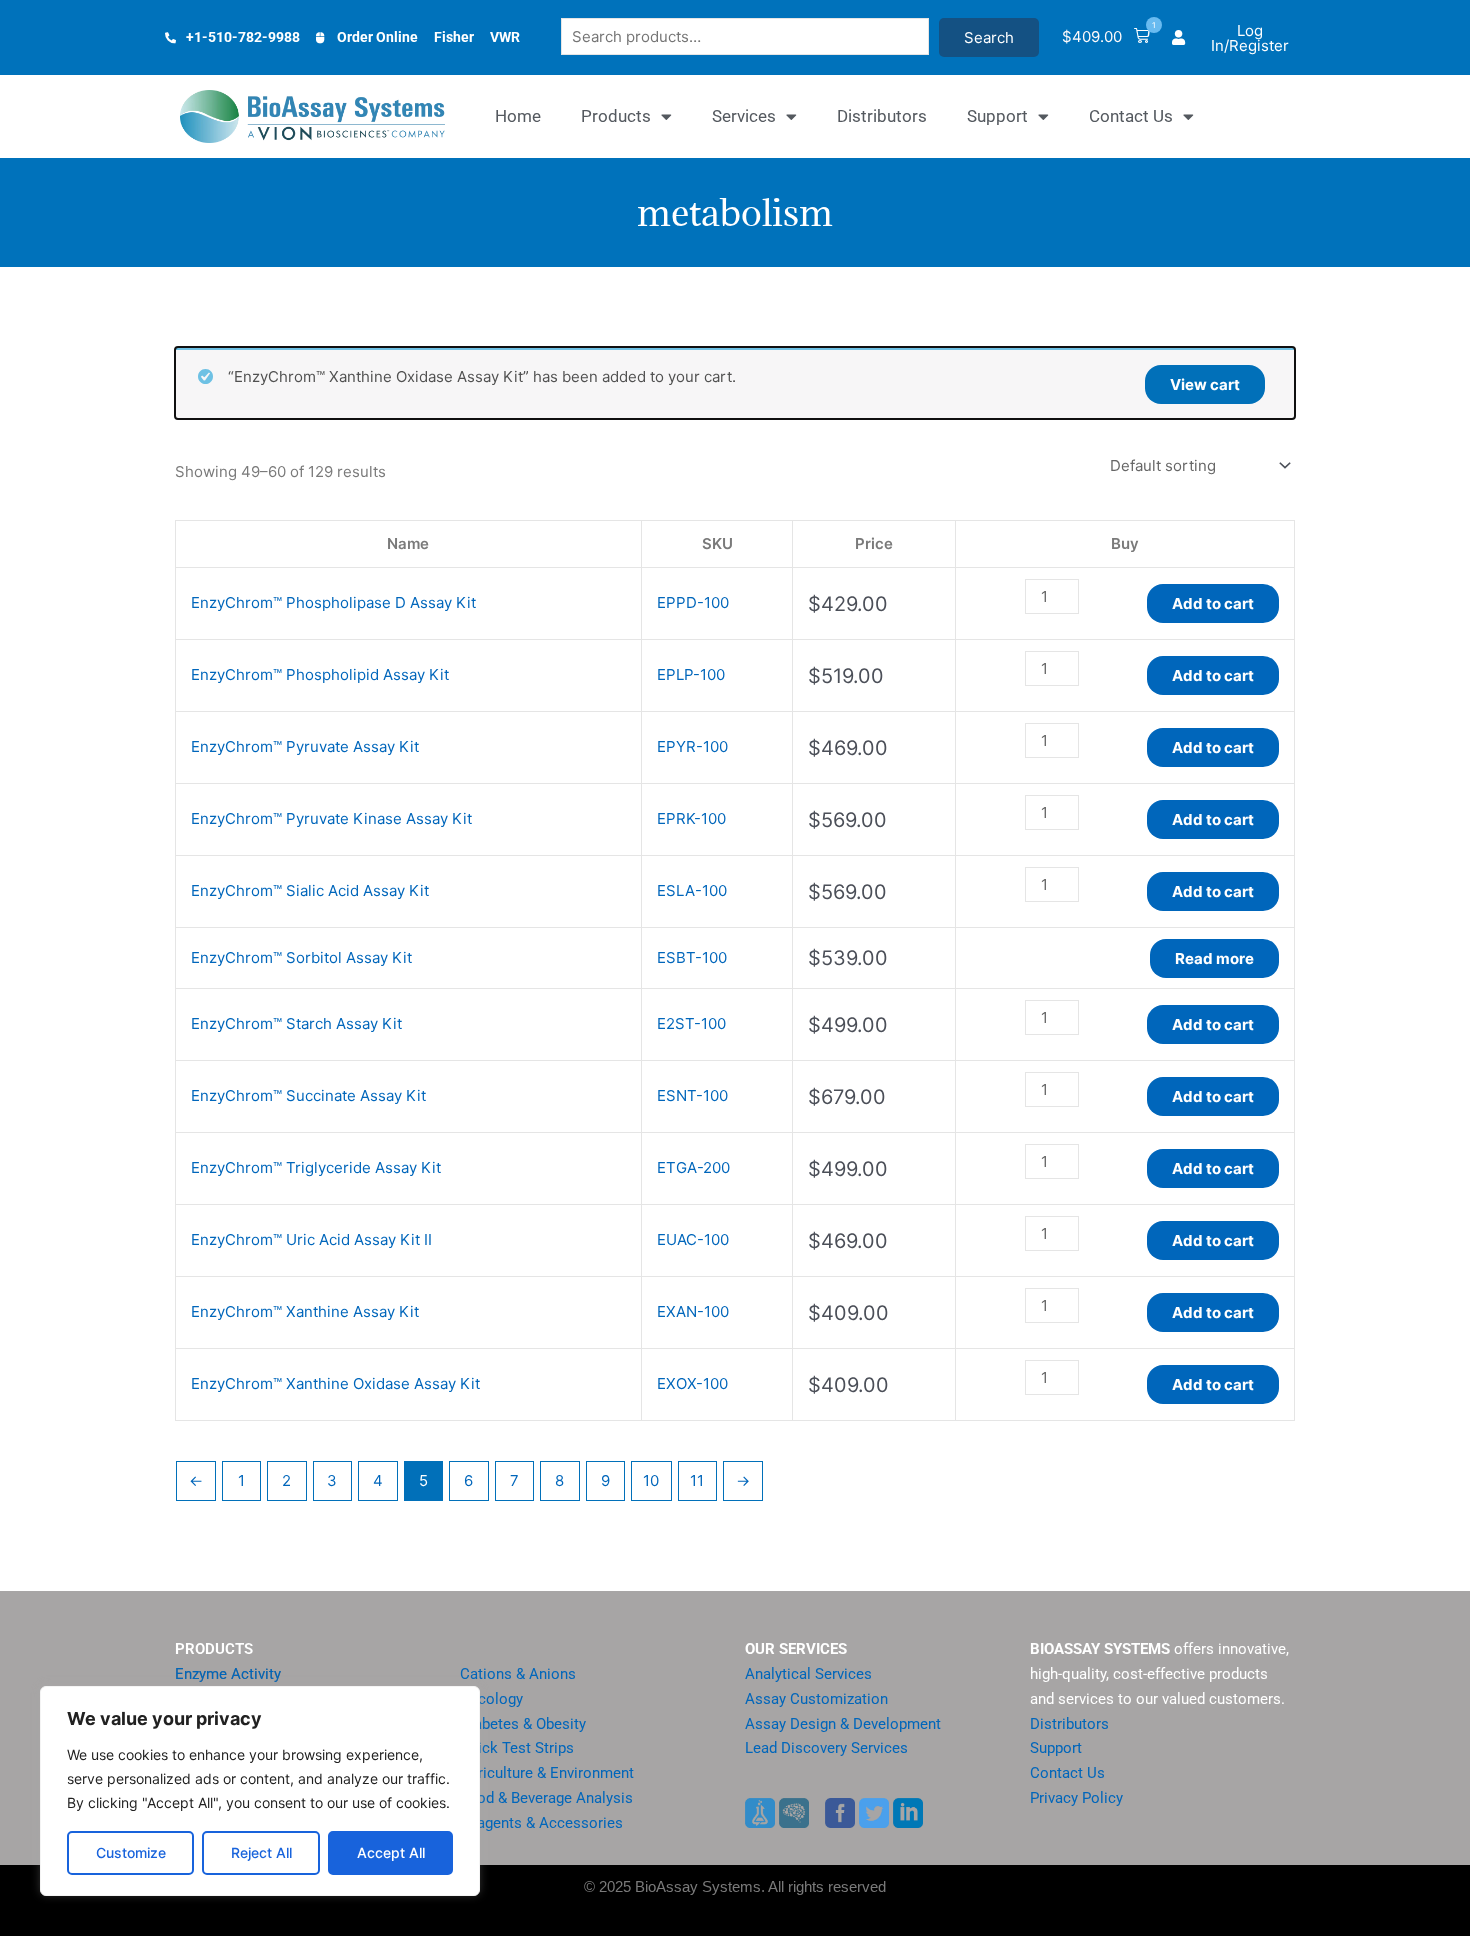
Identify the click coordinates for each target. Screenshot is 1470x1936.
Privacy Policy (1076, 1798)
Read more (1214, 958)
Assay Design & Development (843, 1724)
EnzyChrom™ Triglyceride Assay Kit (316, 1167)
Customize (131, 1852)
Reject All (261, 1852)
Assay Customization (816, 1699)
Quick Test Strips (517, 1748)
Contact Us (1131, 116)
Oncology (491, 1699)
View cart (1205, 384)
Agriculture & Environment (547, 1773)
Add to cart (1213, 603)
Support (997, 116)
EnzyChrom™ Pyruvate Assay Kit (305, 746)
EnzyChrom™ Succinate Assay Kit (308, 1095)
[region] (260, 1791)
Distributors (882, 116)
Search (989, 37)
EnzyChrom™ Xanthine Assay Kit (305, 1311)
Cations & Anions (518, 1674)
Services (744, 116)
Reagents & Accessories (541, 1823)
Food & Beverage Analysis (546, 1798)
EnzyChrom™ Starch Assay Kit (296, 1023)
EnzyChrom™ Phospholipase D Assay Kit (333, 602)
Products (616, 116)
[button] (1106, 37)
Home (518, 116)
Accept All (391, 1852)
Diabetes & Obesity (523, 1724)
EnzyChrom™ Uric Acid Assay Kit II (311, 1239)
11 (697, 1480)
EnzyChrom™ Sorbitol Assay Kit (301, 957)
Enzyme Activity (228, 1674)
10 (651, 1480)
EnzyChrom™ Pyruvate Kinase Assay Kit (331, 818)
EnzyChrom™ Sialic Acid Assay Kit (310, 890)
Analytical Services (808, 1674)
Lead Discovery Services (826, 1748)
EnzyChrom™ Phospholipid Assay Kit (320, 674)
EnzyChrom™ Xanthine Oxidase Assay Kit (335, 1383)
